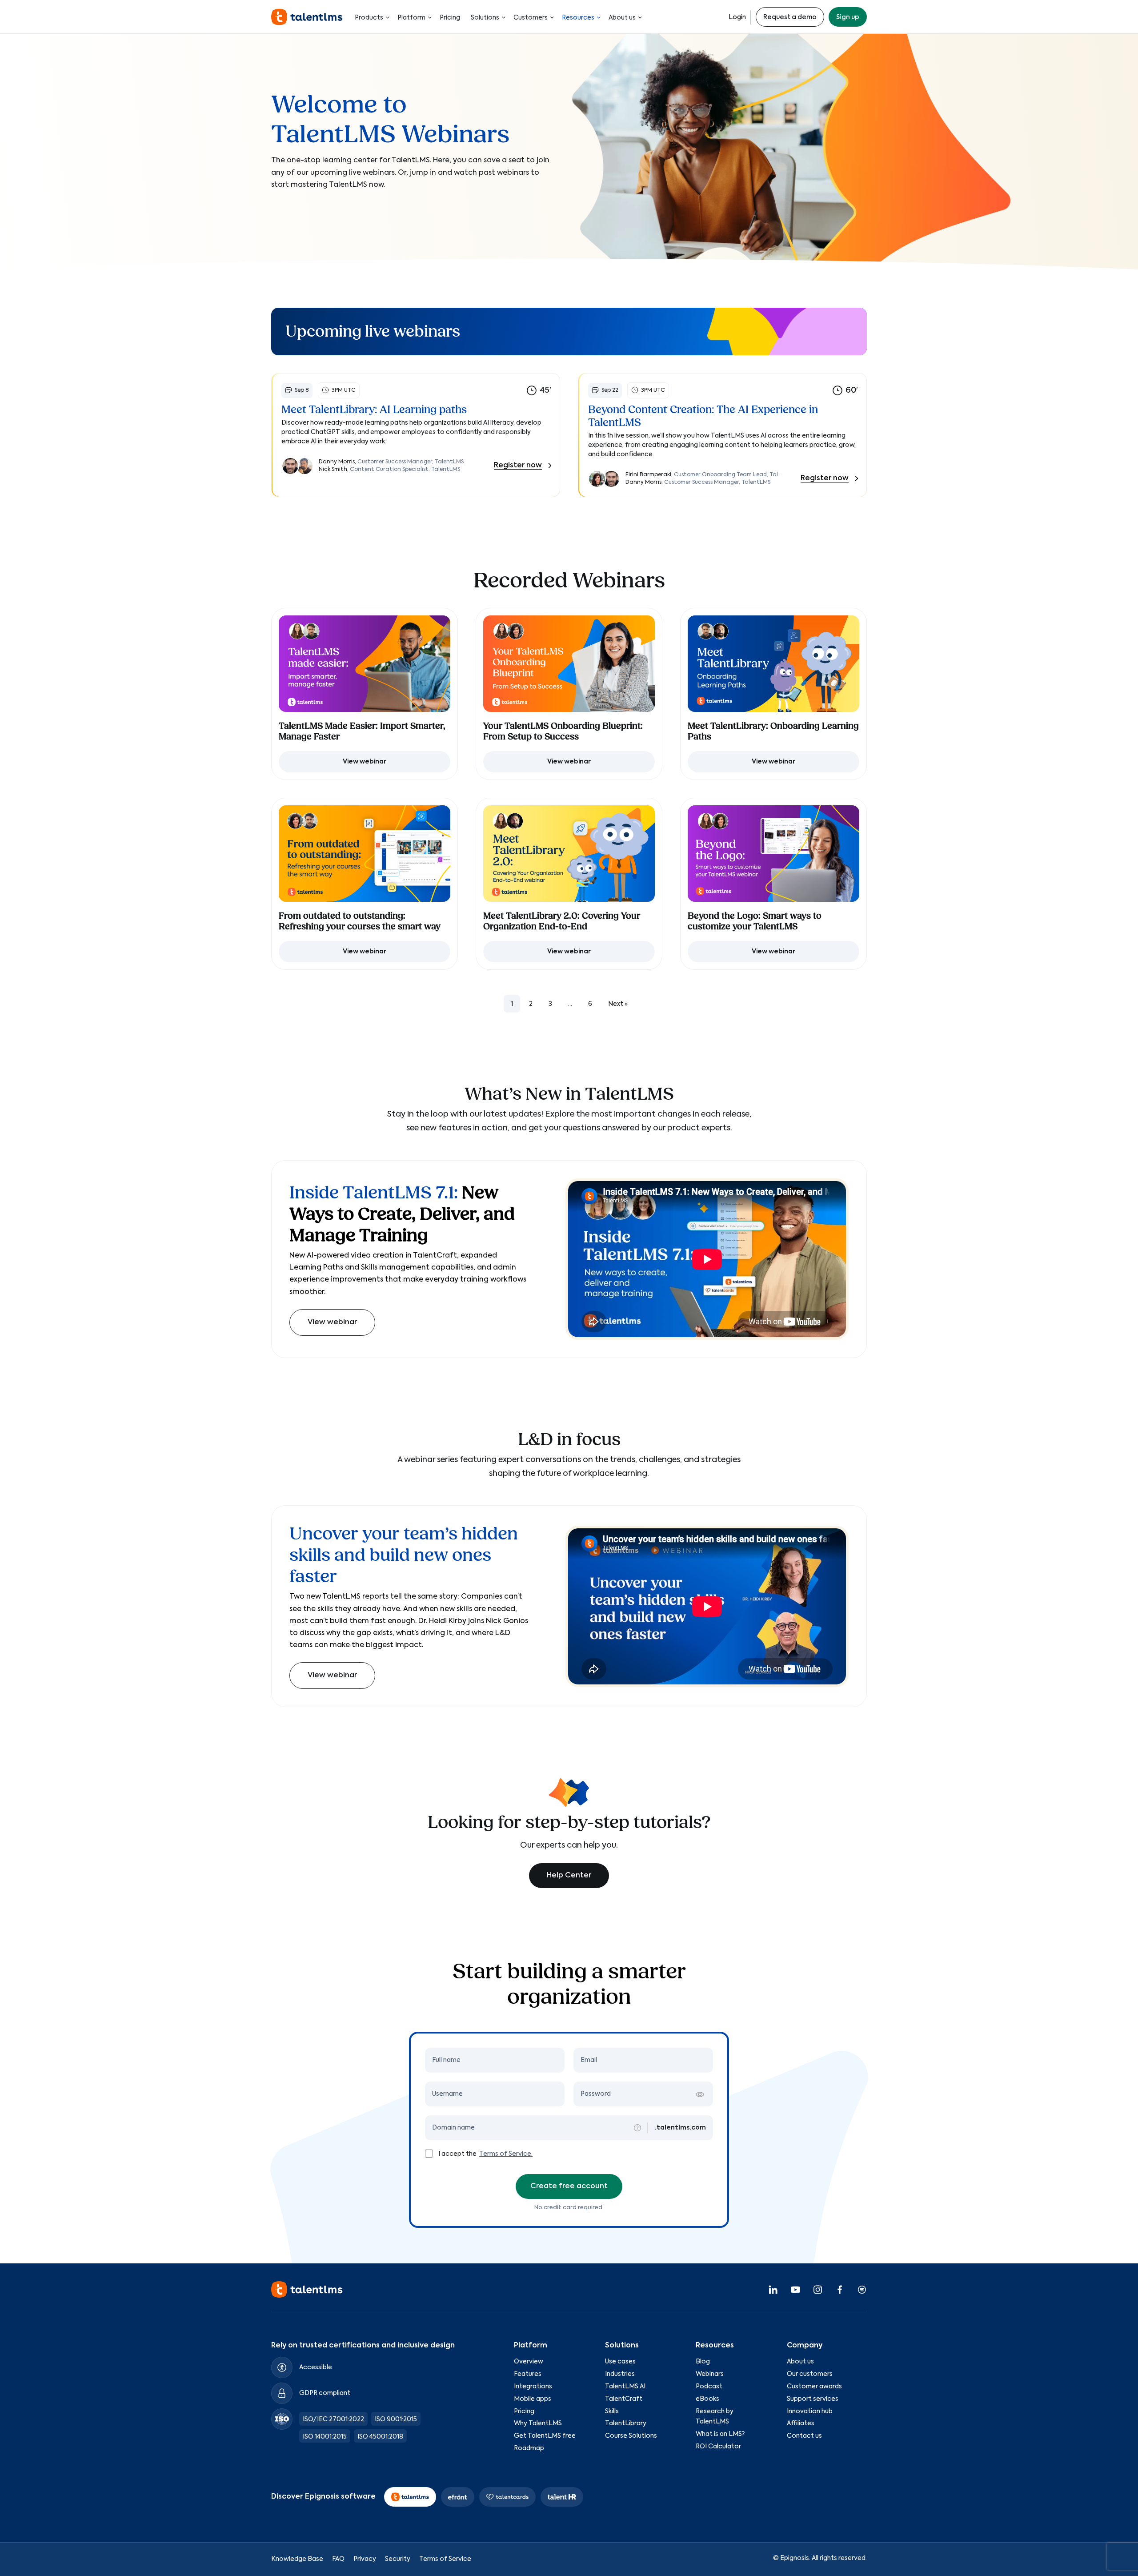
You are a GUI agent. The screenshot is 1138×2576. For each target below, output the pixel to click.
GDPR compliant (325, 2393)
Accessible (316, 2367)
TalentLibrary (626, 2423)
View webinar (332, 1322)
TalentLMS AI (625, 2387)
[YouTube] (795, 2289)
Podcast (709, 2387)
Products (369, 18)
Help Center (569, 1876)
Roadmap (529, 2448)
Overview (529, 2362)
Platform (411, 18)
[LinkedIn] (773, 2289)
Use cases (620, 2362)
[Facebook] (840, 2289)
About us (622, 18)
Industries (620, 2374)
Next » (618, 1004)
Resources (578, 18)
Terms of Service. (506, 2154)
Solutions (485, 18)
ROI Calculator (718, 2447)
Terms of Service (445, 2559)
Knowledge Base (297, 2559)
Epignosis (795, 2558)
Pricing (450, 18)
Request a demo (790, 17)
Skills (612, 2411)
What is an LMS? (720, 2434)
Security (398, 2559)
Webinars (710, 2374)
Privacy (365, 2559)
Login (737, 17)
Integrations (533, 2387)
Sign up (848, 17)
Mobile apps (533, 2399)
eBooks (707, 2399)
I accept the (458, 2154)
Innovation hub (810, 2411)
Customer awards (814, 2387)
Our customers (810, 2374)
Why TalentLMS (538, 2423)
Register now (518, 466)
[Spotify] (862, 2289)
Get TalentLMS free (545, 2436)
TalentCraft (624, 2399)
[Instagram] (817, 2289)
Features (528, 2374)
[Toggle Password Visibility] (700, 2094)
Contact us (804, 2436)
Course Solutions (631, 2436)
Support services (813, 2399)
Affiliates (801, 2423)
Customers (531, 18)
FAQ (338, 2559)
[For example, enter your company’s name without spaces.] (637, 2128)
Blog (703, 2362)
